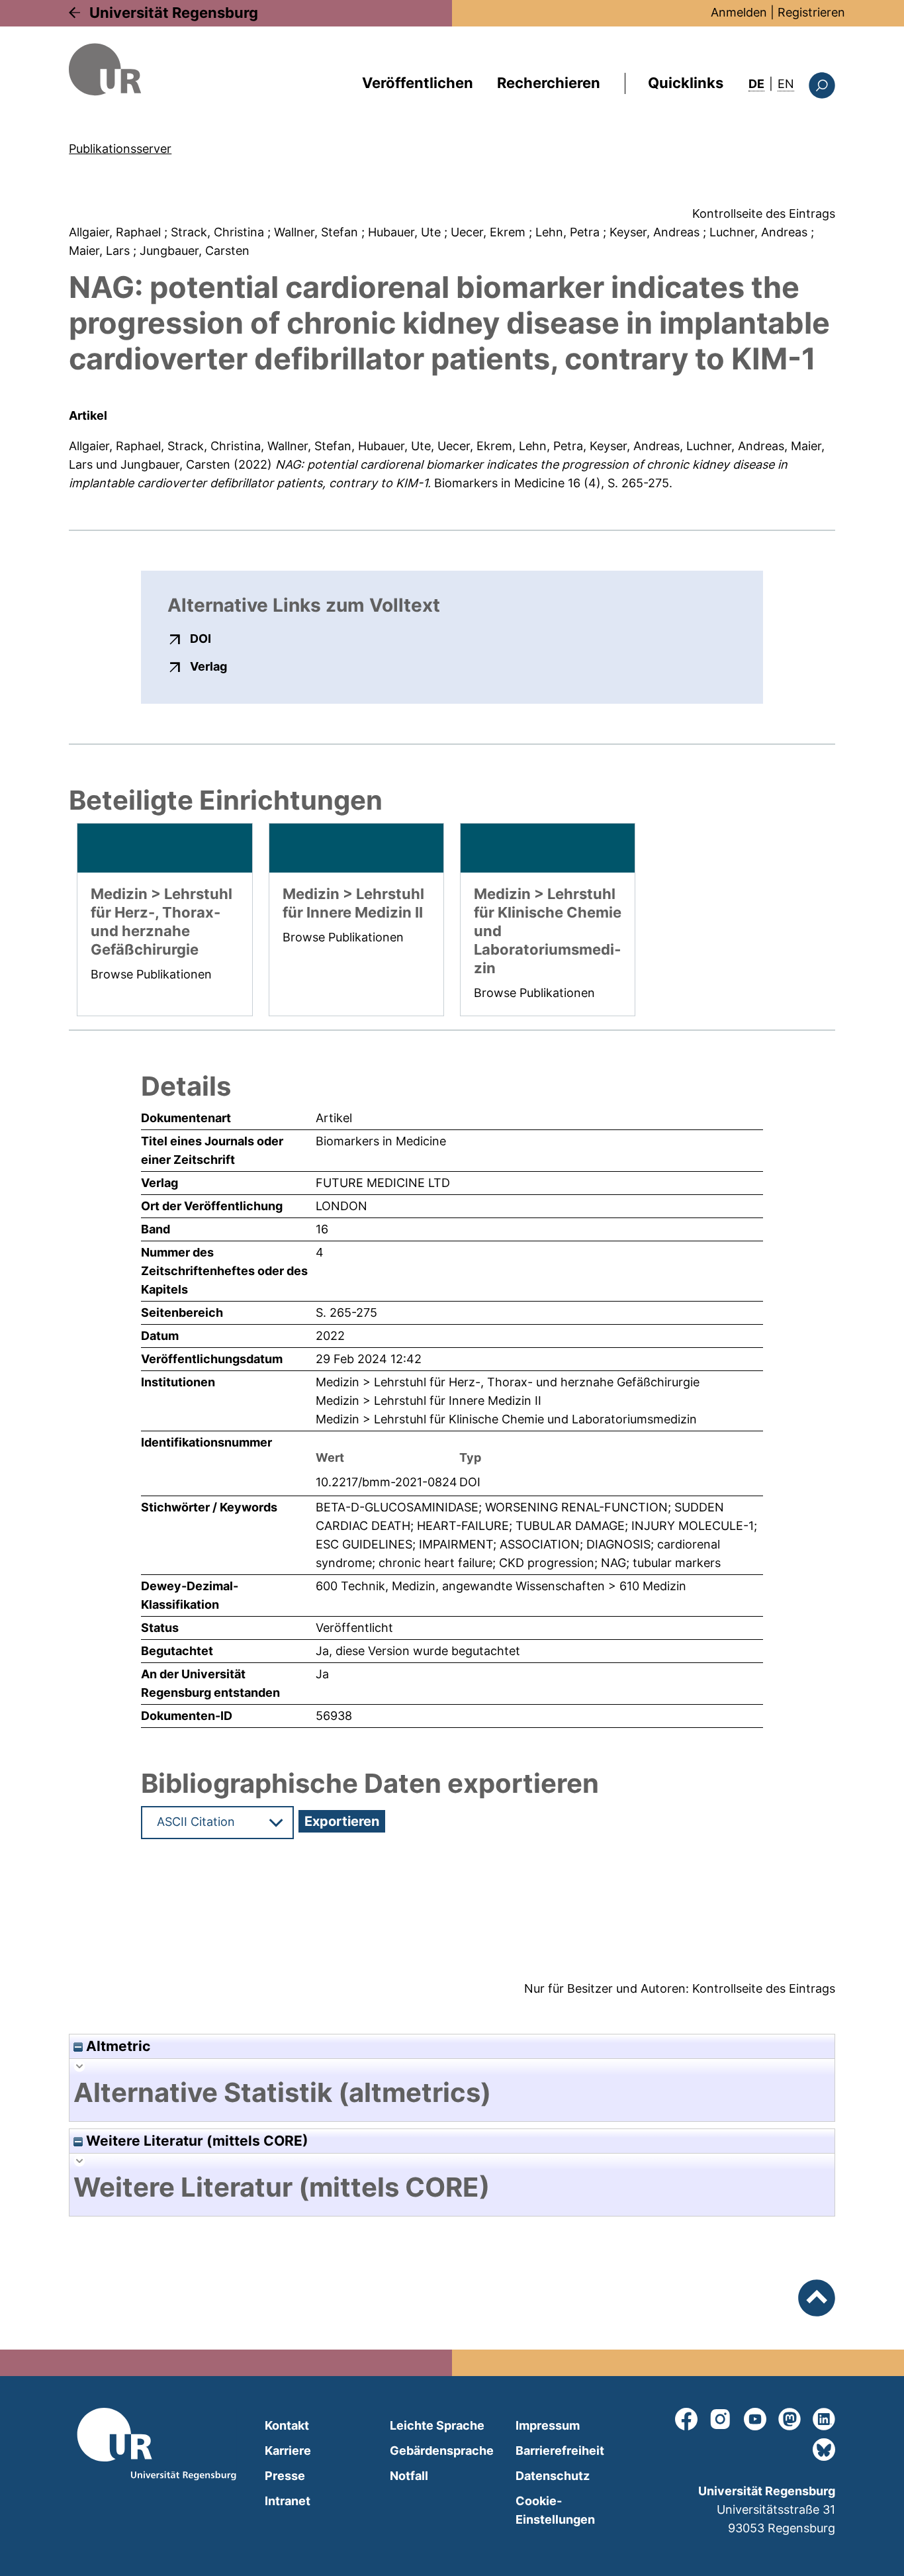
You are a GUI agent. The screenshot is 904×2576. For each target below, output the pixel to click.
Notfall (409, 2476)
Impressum (548, 2425)
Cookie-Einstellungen (555, 2510)
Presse (285, 2476)
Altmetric (116, 2046)
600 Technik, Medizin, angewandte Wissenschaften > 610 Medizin (501, 1586)
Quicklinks (686, 83)
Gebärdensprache (442, 2451)
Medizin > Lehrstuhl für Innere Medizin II (429, 1401)
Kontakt (287, 2425)
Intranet (288, 2501)
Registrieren (811, 12)
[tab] (452, 2093)
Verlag (208, 666)
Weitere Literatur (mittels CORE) (196, 2141)
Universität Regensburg (174, 13)
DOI (201, 638)
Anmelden (739, 12)
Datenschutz (553, 2476)
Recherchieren (549, 83)
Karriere (288, 2451)
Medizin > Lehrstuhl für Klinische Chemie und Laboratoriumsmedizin (506, 1419)
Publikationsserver (120, 149)
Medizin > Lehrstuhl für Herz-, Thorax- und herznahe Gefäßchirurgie (508, 1382)
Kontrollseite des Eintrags (764, 214)
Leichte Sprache (437, 2425)
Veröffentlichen (418, 83)
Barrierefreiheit (560, 2451)
